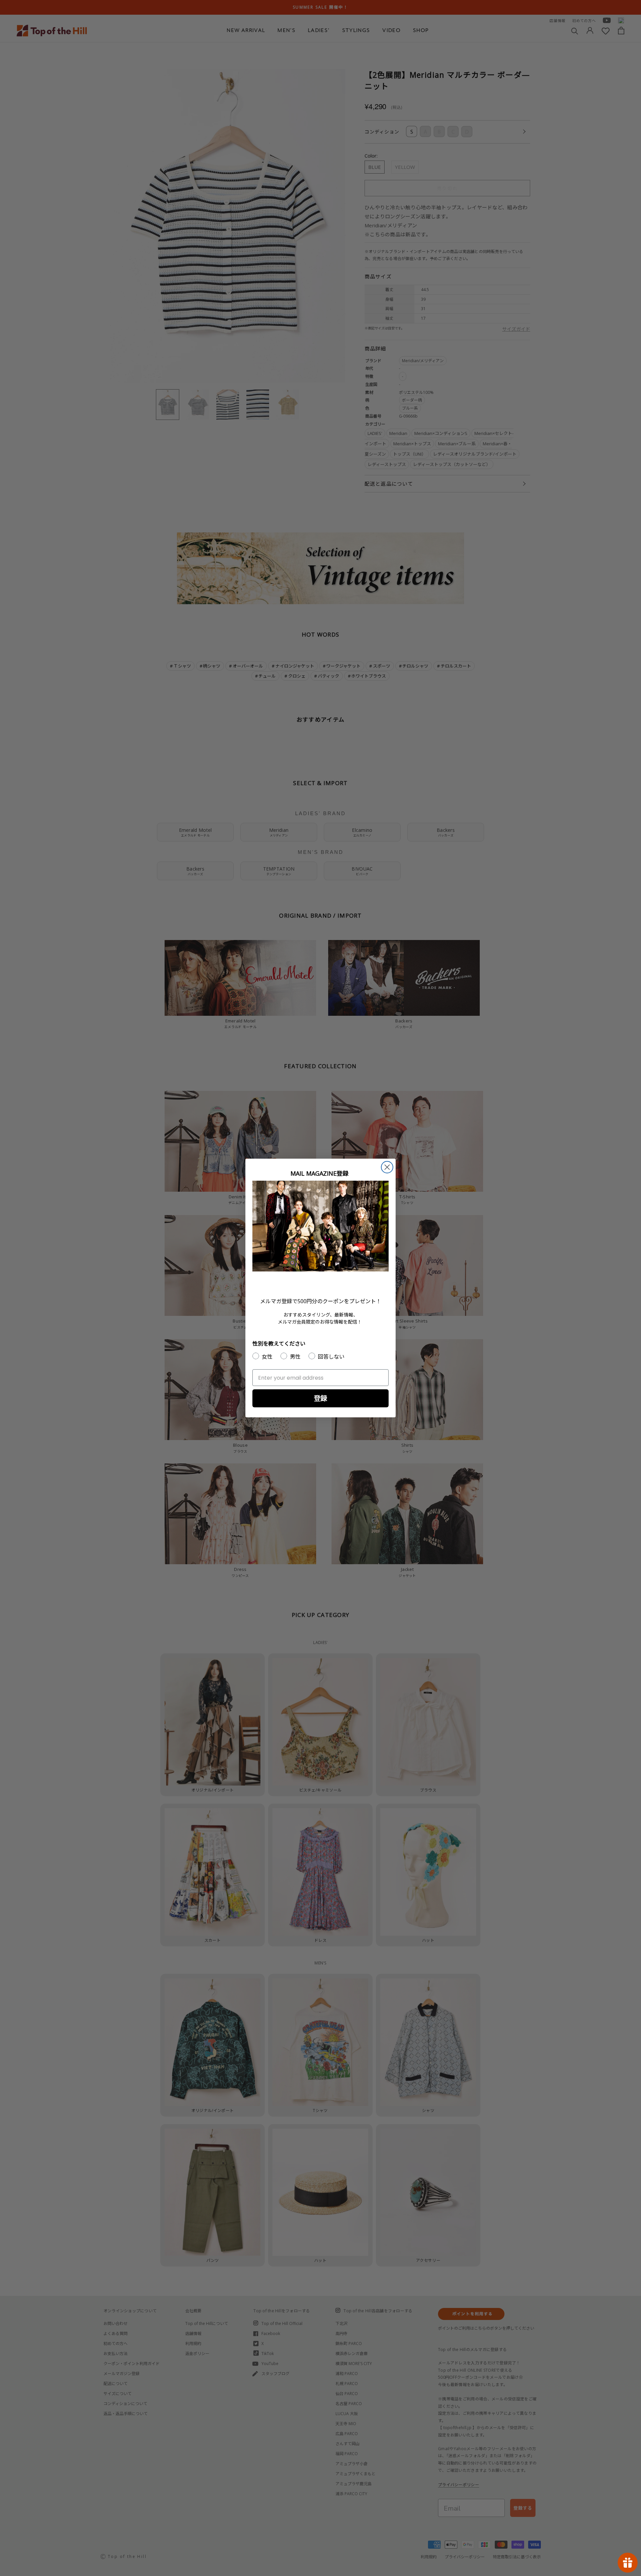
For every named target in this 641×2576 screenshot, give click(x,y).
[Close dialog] (387, 1167)
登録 (320, 1398)
